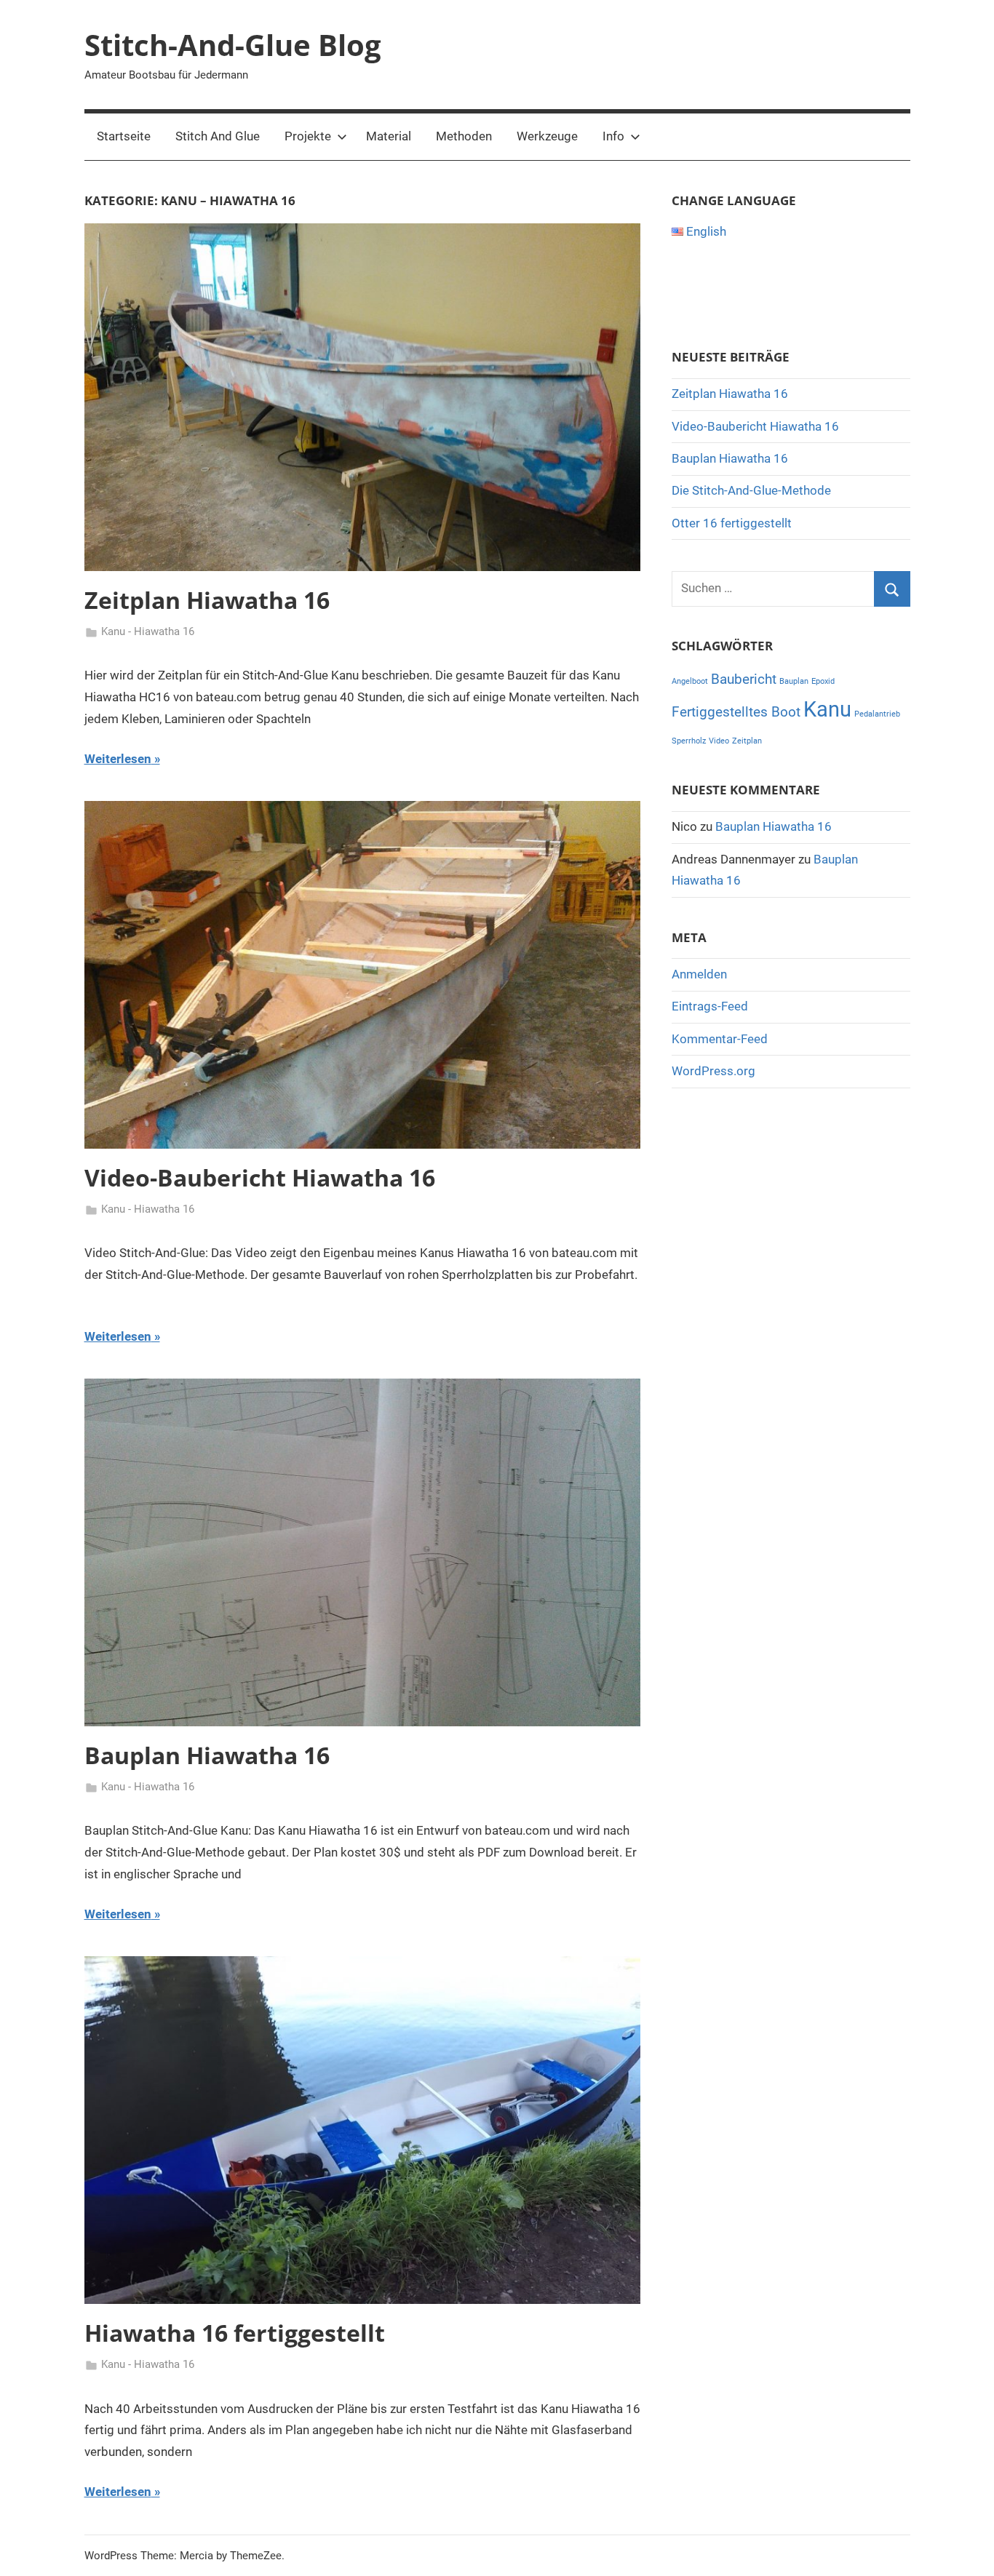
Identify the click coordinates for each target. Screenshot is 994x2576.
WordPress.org (713, 1071)
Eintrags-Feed (710, 1006)
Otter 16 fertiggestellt (732, 523)
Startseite (124, 136)
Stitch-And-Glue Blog (233, 45)
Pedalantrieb (877, 714)
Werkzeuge (547, 136)
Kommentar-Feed (720, 1039)
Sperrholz (689, 741)
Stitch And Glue (218, 136)
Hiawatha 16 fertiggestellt (235, 2333)
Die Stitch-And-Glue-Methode (751, 490)
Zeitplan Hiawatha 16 (207, 600)
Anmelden (699, 974)
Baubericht (744, 679)
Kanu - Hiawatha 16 (148, 631)
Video (719, 741)
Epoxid (823, 681)
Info (613, 136)
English (705, 231)
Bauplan (794, 681)
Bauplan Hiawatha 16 (207, 1755)
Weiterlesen (118, 759)
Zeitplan (747, 741)
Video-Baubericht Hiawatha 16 (260, 1177)
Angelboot (690, 681)
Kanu (827, 709)
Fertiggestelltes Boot (736, 712)
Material (389, 136)
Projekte (308, 136)
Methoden (464, 136)
